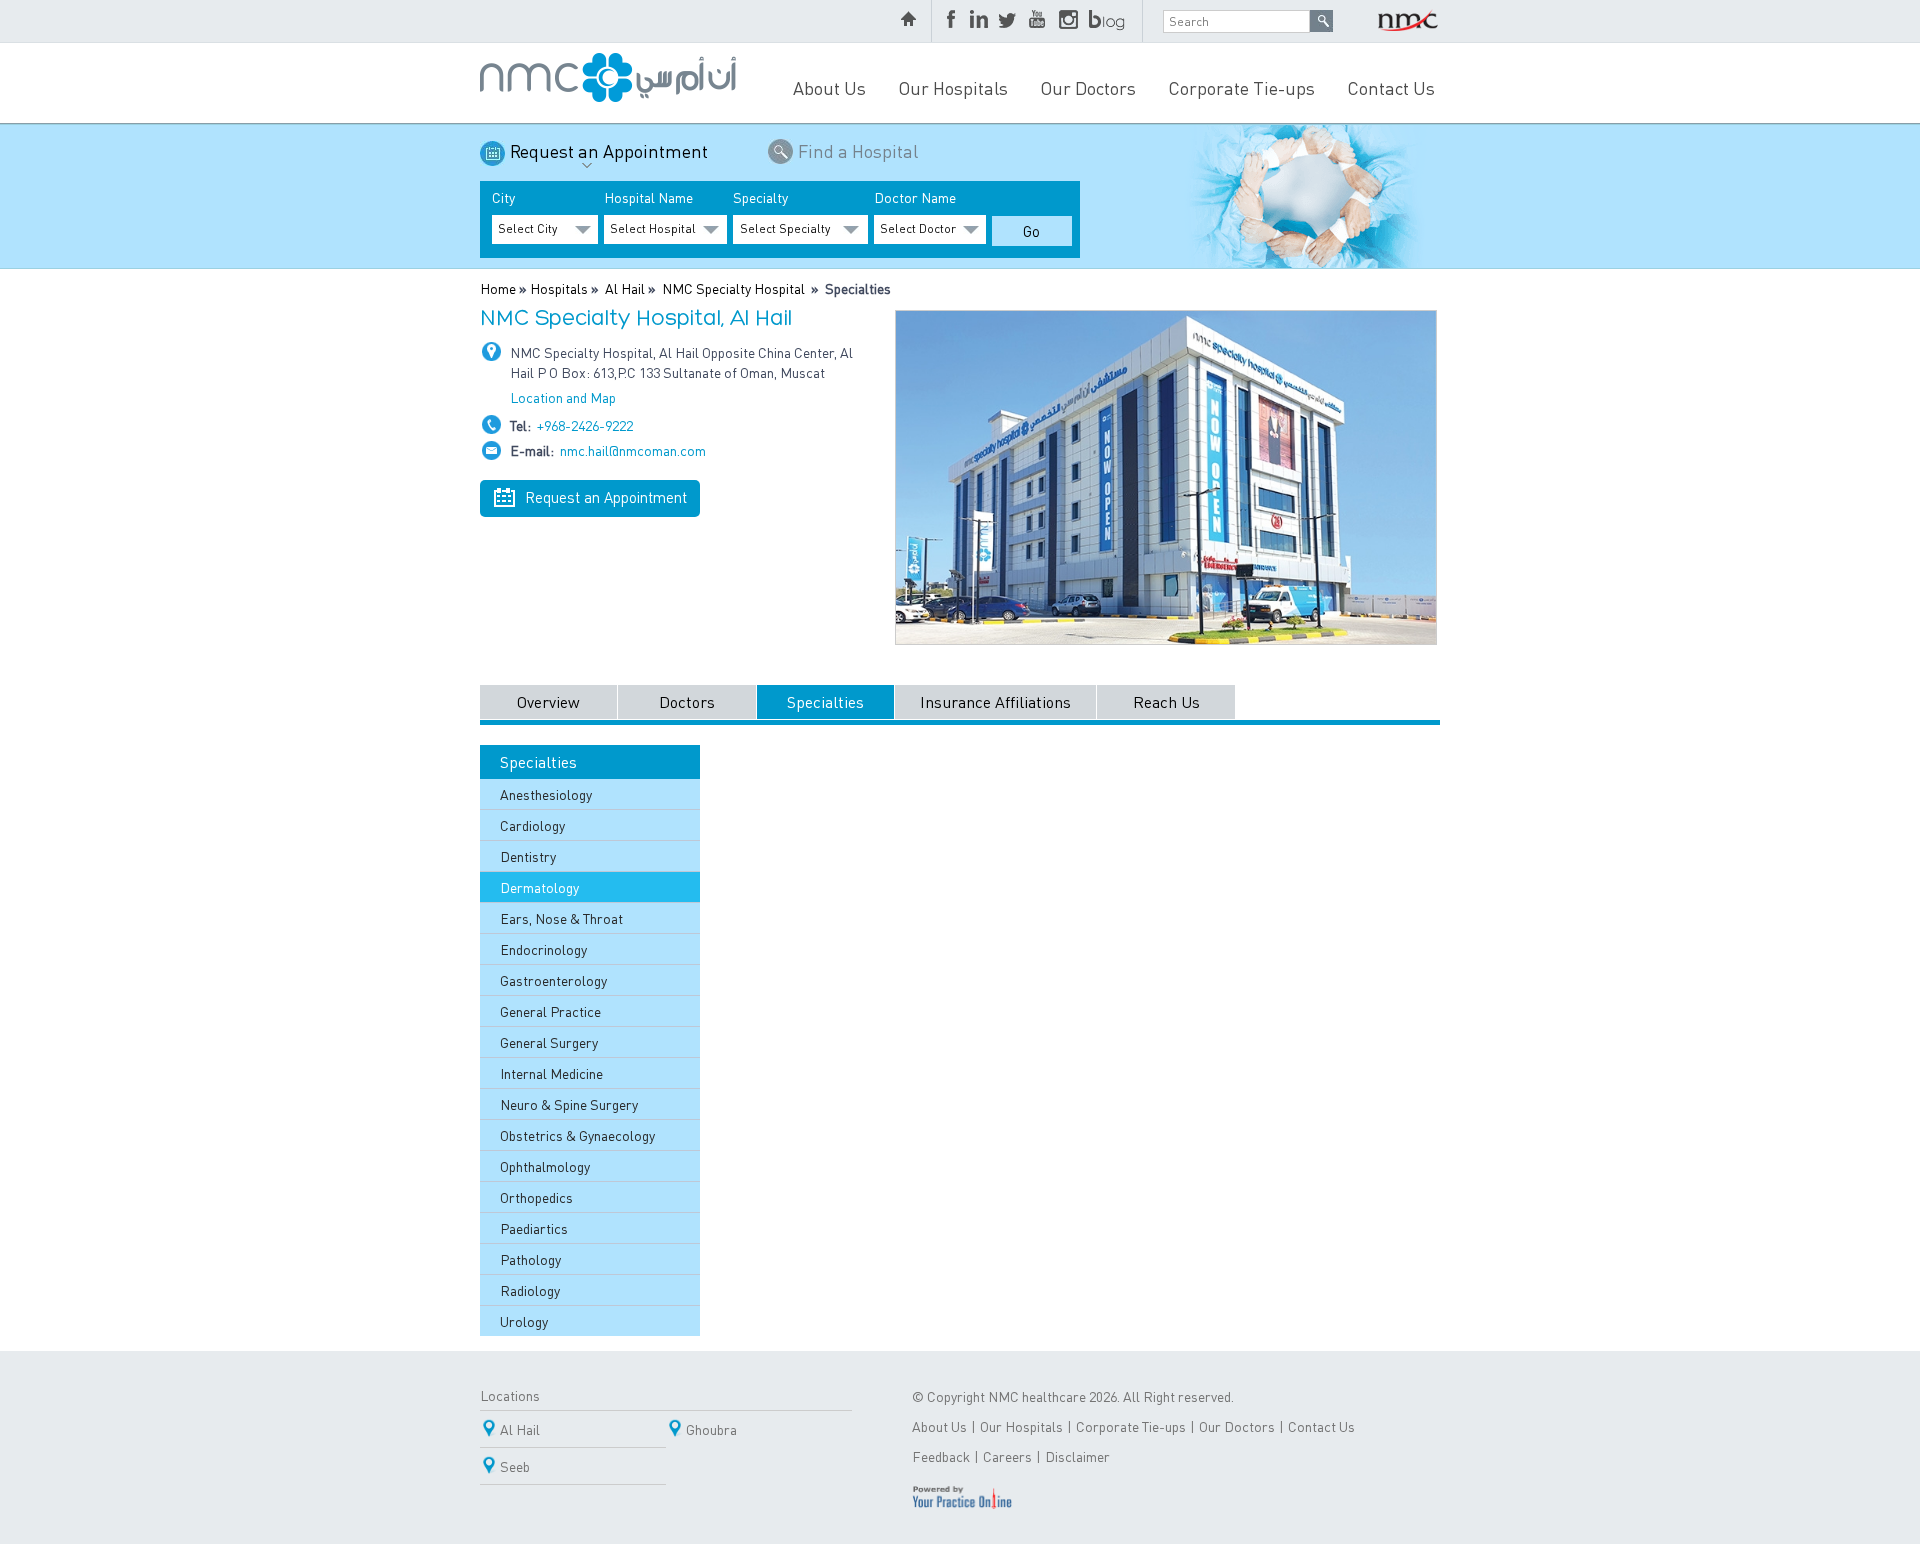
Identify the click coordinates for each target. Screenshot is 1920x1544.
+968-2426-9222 (585, 425)
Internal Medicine (551, 1073)
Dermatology (539, 887)
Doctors (687, 701)
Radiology (530, 1290)
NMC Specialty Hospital (733, 288)
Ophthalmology (545, 1166)
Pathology (530, 1259)
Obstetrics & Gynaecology (577, 1135)
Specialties (825, 701)
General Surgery (549, 1042)
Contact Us (1391, 87)
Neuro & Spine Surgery (569, 1104)
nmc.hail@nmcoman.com (633, 450)
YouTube (1039, 21)
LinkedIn (979, 21)
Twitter (1009, 21)
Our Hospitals (953, 87)
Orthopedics (536, 1197)
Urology (524, 1321)
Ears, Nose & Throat (561, 918)
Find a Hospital (858, 150)
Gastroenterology (553, 980)
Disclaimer (1077, 1456)
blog (1108, 21)
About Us (829, 87)
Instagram (1069, 21)
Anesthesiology (546, 794)
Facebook (953, 21)
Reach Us (1166, 701)
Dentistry (528, 856)
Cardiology (532, 825)
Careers (1007, 1456)
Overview (548, 701)
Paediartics (534, 1228)
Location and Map (563, 397)
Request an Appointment (609, 150)
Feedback (941, 1456)
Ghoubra (711, 1429)
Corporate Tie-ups (1241, 87)
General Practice (550, 1011)
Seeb (515, 1466)
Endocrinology (543, 949)
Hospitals (559, 288)
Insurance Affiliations (995, 701)
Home (498, 288)
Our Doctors (1088, 87)
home (911, 21)
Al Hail (625, 288)
